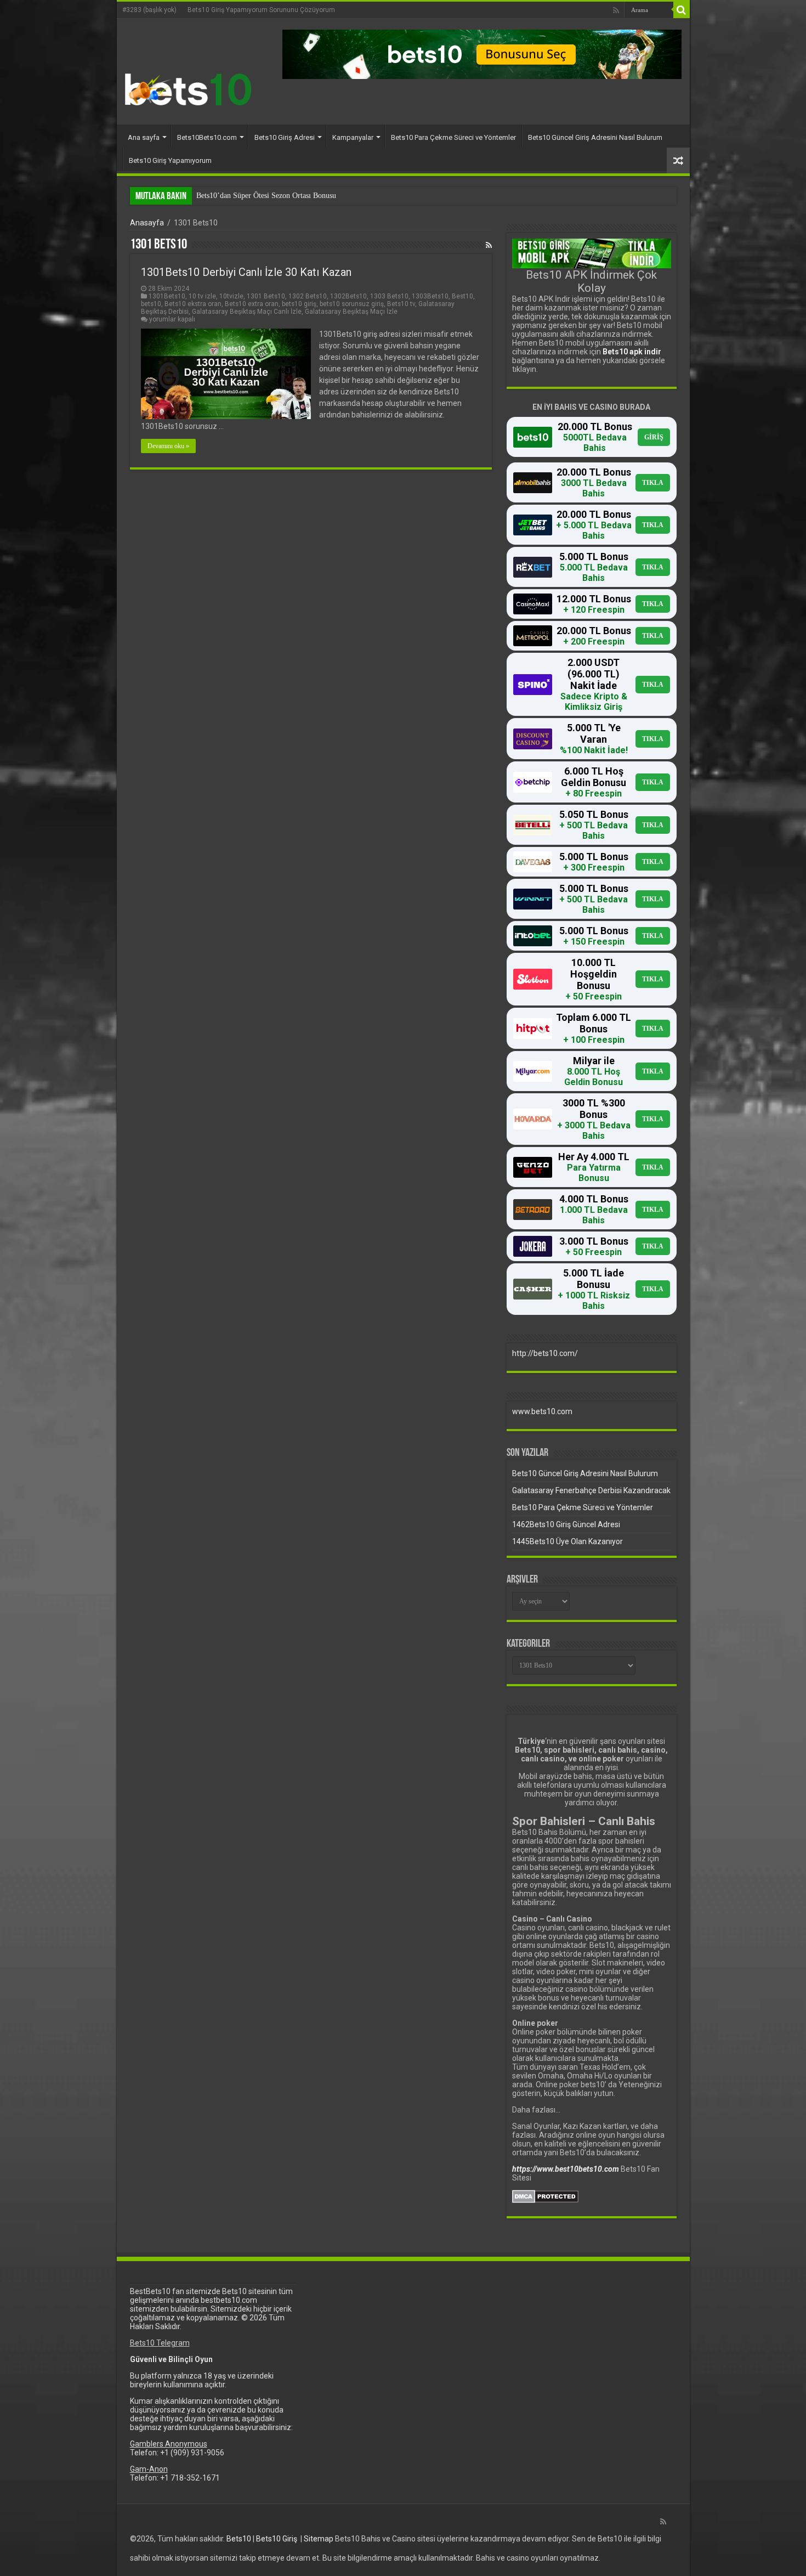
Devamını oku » (168, 446)
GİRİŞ (654, 437)
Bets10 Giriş (277, 2539)
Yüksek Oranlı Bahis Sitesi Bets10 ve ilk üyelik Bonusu (283, 196)
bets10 (151, 304)
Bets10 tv (401, 304)
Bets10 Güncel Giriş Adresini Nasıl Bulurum (595, 137)
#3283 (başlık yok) (149, 10)
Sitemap (319, 2539)
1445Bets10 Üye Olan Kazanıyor (567, 1541)
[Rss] (616, 10)
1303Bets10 (430, 296)
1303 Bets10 (389, 296)
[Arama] (682, 10)
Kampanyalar (353, 137)
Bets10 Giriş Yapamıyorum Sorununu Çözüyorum (261, 10)
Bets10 (239, 2539)
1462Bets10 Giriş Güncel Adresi (566, 1524)
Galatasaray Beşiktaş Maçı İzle (351, 312)
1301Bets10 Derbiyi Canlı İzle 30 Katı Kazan (246, 272)
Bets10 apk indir (632, 352)
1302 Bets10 (308, 296)
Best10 (462, 296)
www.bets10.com (542, 1411)
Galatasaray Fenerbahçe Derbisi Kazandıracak (591, 1490)
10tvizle (231, 296)
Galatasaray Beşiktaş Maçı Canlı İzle (247, 312)
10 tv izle (202, 296)
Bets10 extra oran (252, 304)
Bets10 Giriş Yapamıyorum (170, 160)
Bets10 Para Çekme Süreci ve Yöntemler (453, 137)
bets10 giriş (299, 304)
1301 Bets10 (266, 296)
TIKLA (653, 483)
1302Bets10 (348, 296)
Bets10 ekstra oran (193, 304)
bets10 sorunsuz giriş (352, 304)
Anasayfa (147, 223)
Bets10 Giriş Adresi (285, 137)
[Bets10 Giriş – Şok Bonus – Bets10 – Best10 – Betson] (188, 89)
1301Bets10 (167, 296)
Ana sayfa (144, 137)
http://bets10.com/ (545, 1353)
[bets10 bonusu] (482, 54)
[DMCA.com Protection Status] (545, 2196)
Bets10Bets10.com (207, 137)
